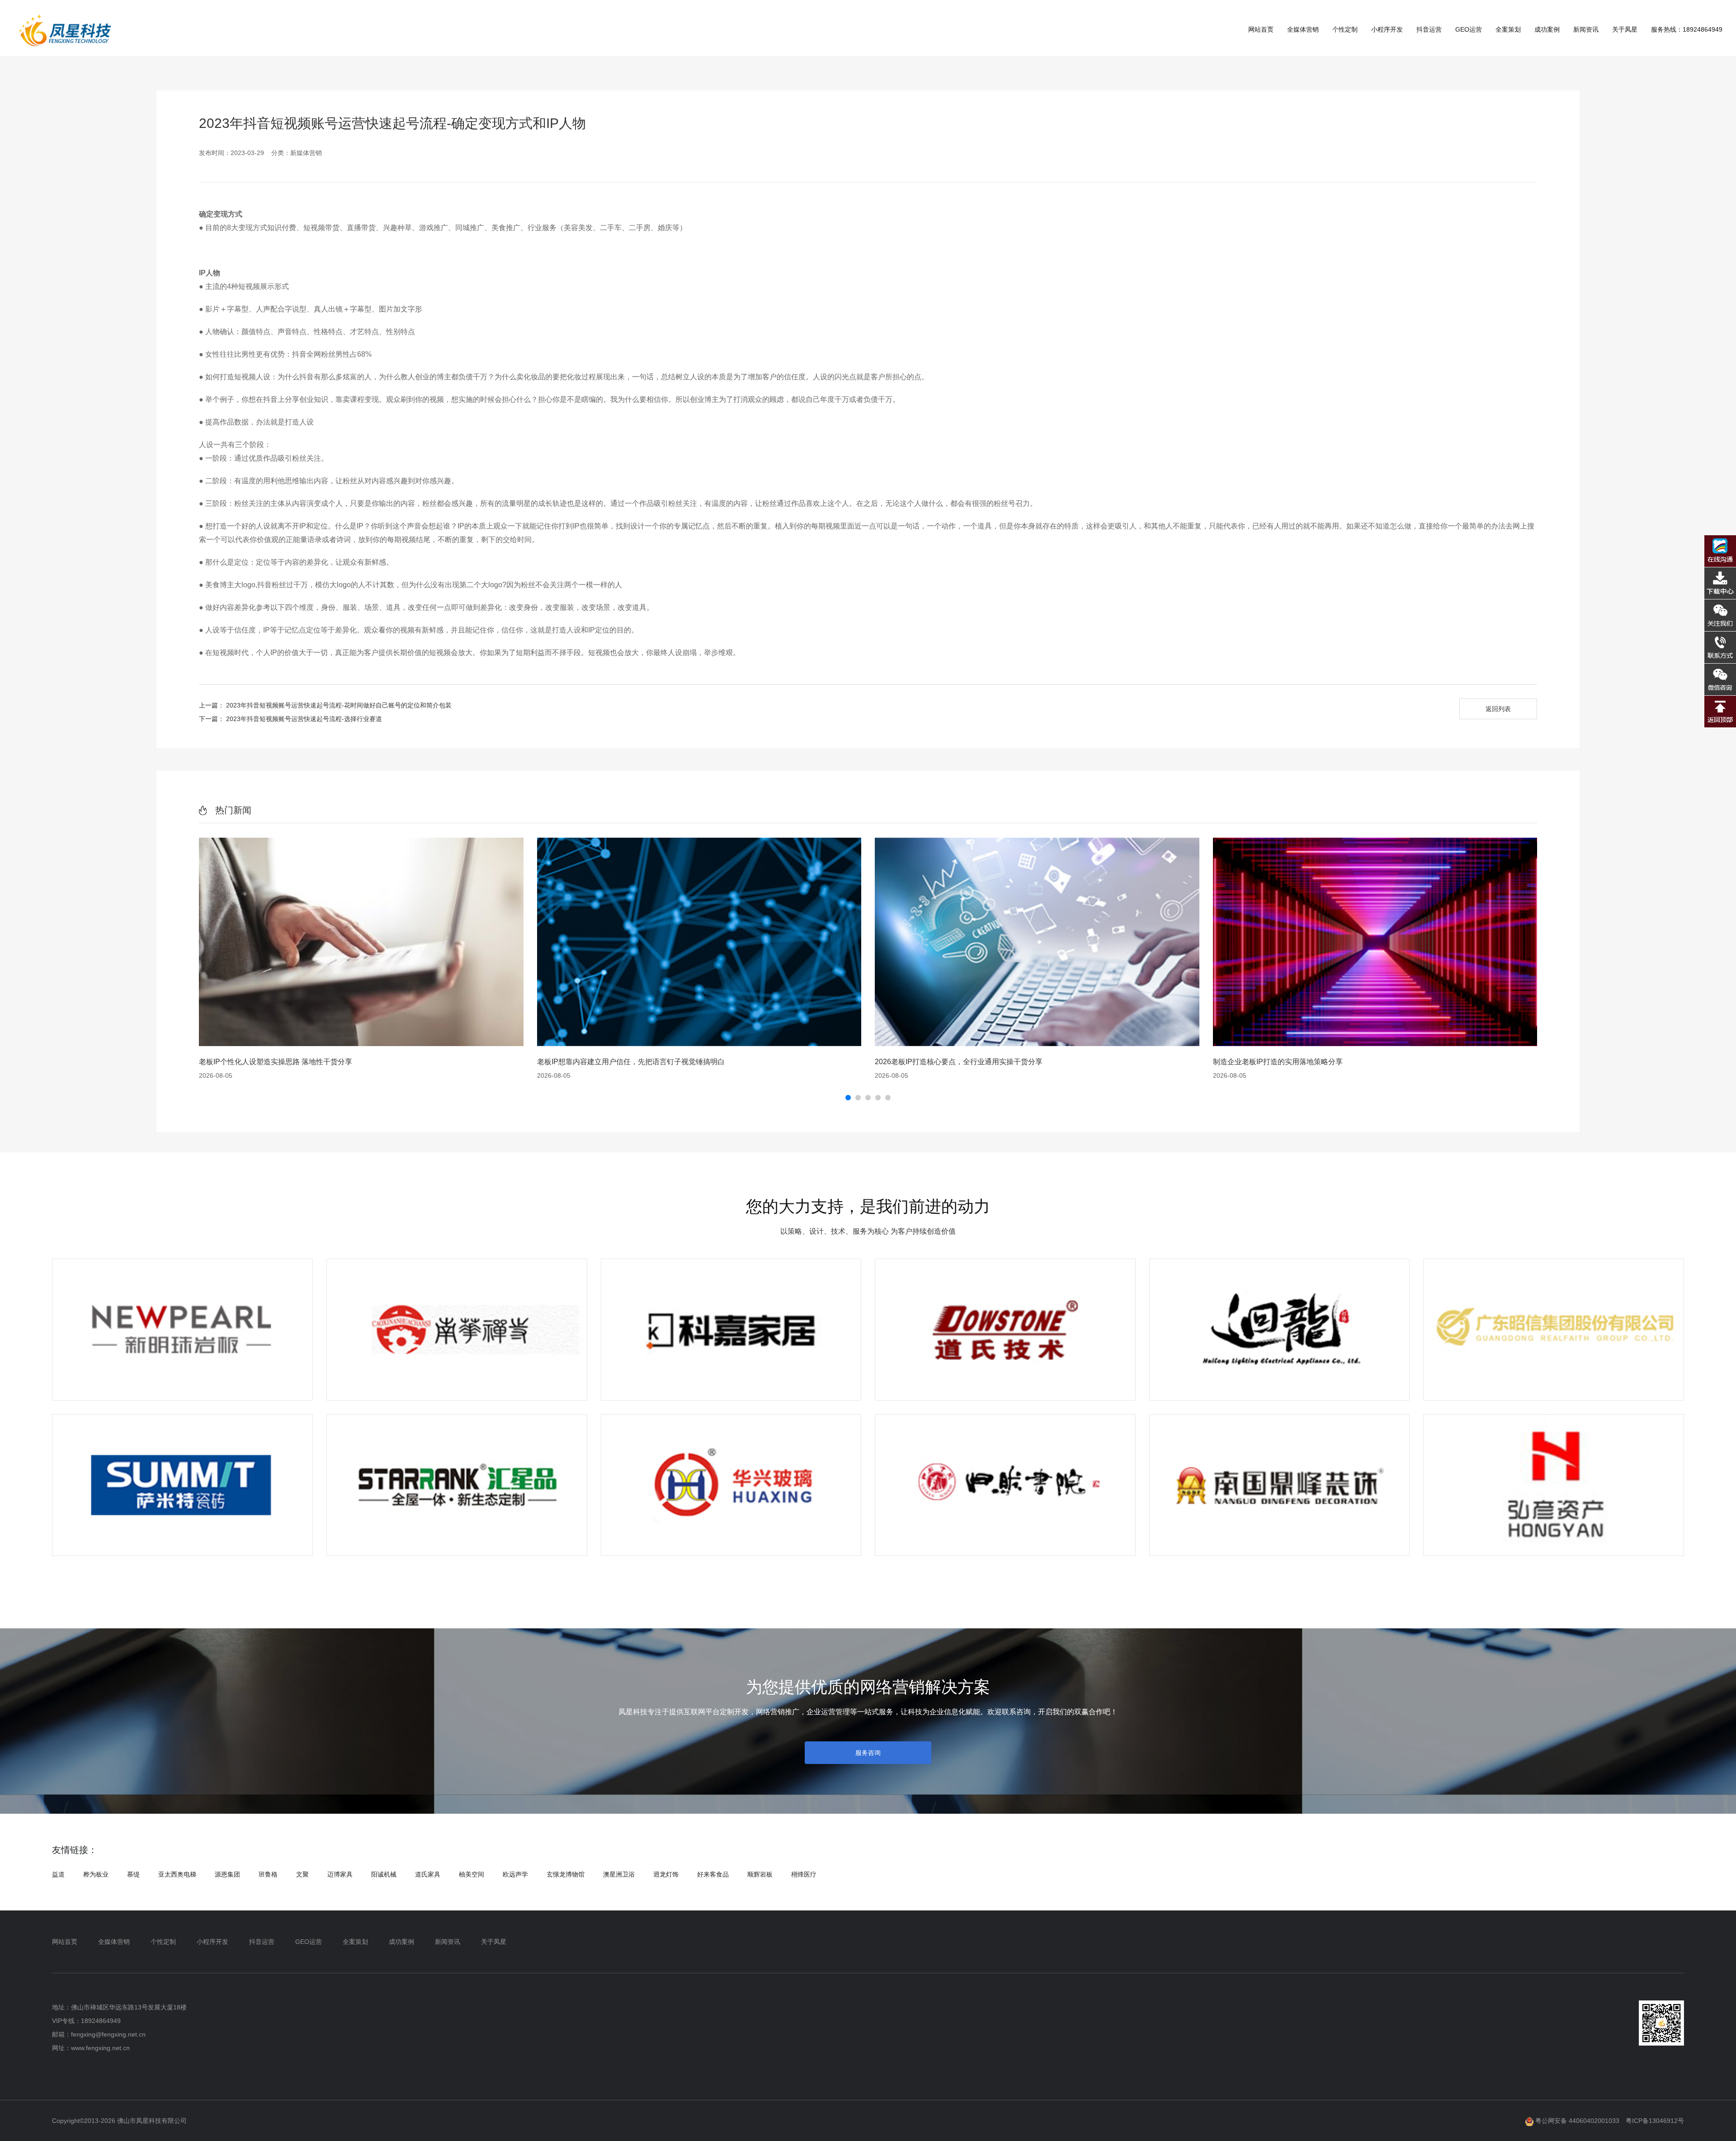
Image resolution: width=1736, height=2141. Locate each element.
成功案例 (1547, 29)
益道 (58, 1874)
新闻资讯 (1586, 29)
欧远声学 (515, 1874)
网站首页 (1261, 29)
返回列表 (1498, 709)
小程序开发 (1387, 29)
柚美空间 (472, 1874)
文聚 (302, 1874)
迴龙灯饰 (666, 1874)
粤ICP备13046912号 (1655, 2121)
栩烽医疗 (804, 1874)
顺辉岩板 (760, 1874)
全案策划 (1508, 29)
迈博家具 (340, 1874)
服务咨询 (868, 1753)
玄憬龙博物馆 (566, 1874)
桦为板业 (96, 1874)
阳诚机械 (384, 1874)
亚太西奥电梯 (177, 1874)
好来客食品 (713, 1874)
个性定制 (1345, 29)
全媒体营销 (1303, 29)
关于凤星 (1625, 29)
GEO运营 (1469, 29)
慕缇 (133, 1874)
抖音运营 (1429, 29)
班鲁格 (268, 1874)
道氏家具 (428, 1874)
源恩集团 (227, 1874)
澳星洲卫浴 (619, 1874)
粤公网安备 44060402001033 (1576, 2121)
